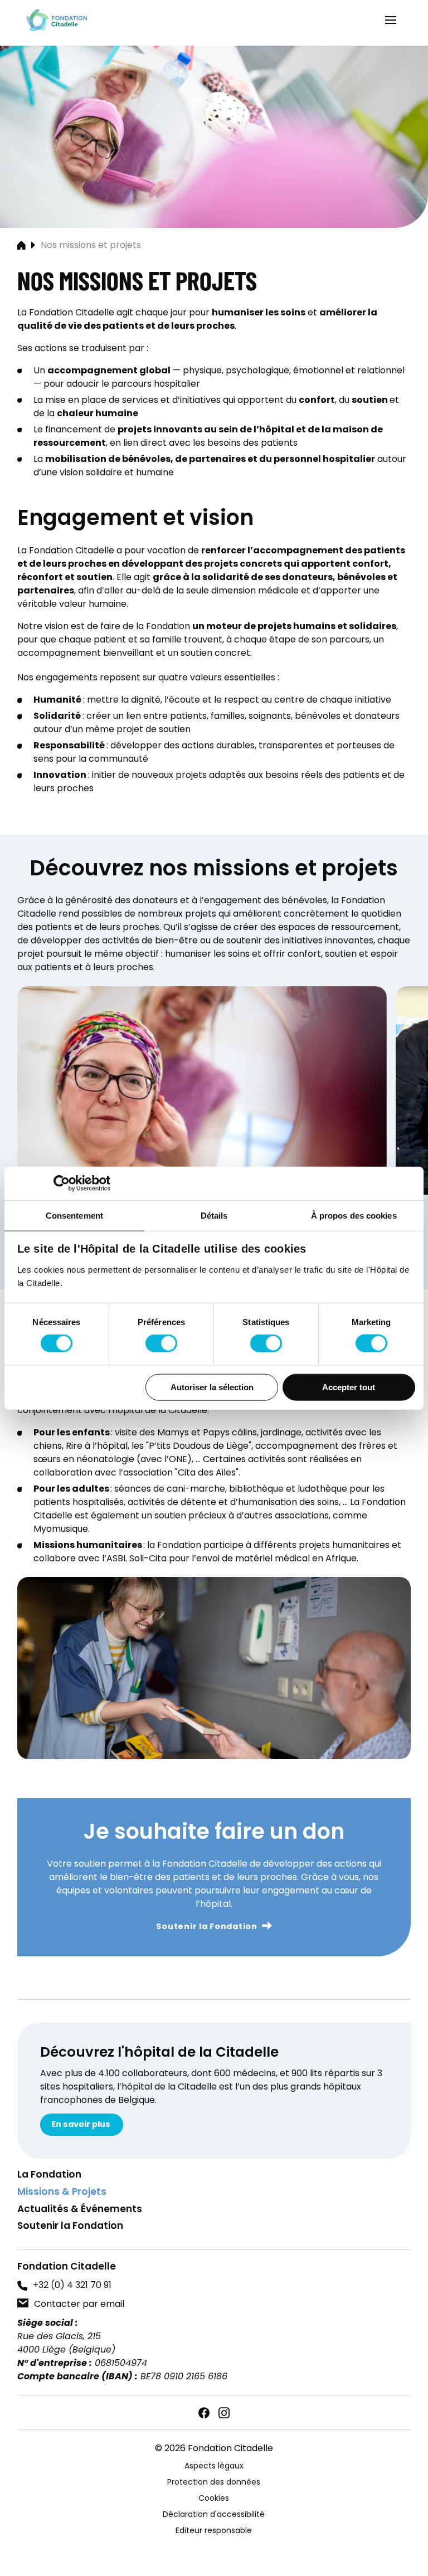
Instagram (224, 2413)
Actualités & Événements (80, 2210)
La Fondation (49, 2176)
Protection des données (214, 2483)
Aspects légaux (214, 2467)
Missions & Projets (62, 2193)
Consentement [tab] (74, 1215)
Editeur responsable (214, 2531)
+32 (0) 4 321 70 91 (72, 2286)
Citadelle (57, 20)
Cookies (214, 2499)
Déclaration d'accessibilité (214, 2515)
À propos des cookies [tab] (354, 1215)
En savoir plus (82, 2125)
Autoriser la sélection (212, 1387)
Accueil (21, 246)
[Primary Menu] (391, 20)
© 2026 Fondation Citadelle (214, 2449)
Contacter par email (79, 2305)
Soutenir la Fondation (206, 1927)
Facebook (204, 2413)
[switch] (161, 1343)
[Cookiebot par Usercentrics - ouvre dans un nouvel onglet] (62, 1183)
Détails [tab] (214, 1215)
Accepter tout (349, 1387)
